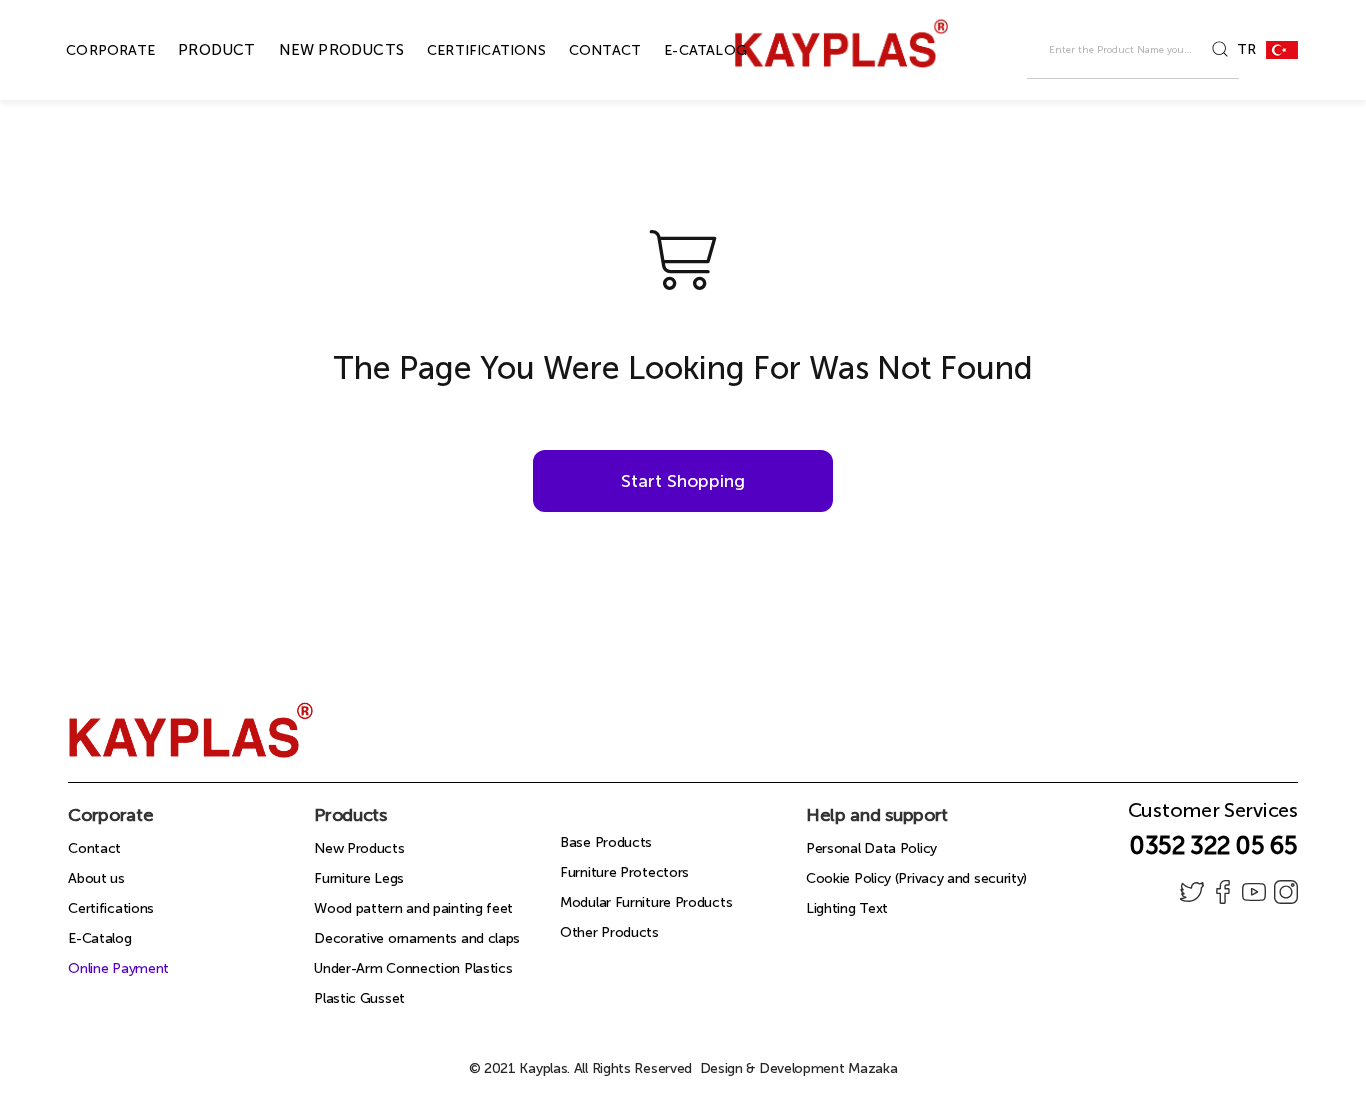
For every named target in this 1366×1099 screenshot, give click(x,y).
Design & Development (799, 1068)
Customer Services (1213, 816)
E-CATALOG (682, 50)
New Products (359, 848)
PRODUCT (193, 50)
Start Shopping (683, 481)
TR (1246, 49)
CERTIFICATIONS (463, 50)
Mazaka (872, 1068)
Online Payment (118, 968)
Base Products (606, 842)
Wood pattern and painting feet (413, 908)
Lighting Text (847, 908)
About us (96, 878)
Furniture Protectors (624, 872)
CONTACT (582, 50)
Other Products (609, 932)
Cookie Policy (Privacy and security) (916, 878)
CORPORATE (87, 50)
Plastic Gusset (359, 998)
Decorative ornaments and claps (417, 938)
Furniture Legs (359, 878)
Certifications (111, 908)
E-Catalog (99, 938)
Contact (94, 848)
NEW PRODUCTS (318, 50)
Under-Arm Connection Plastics (413, 968)
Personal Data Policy (871, 848)
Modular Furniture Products (646, 902)
